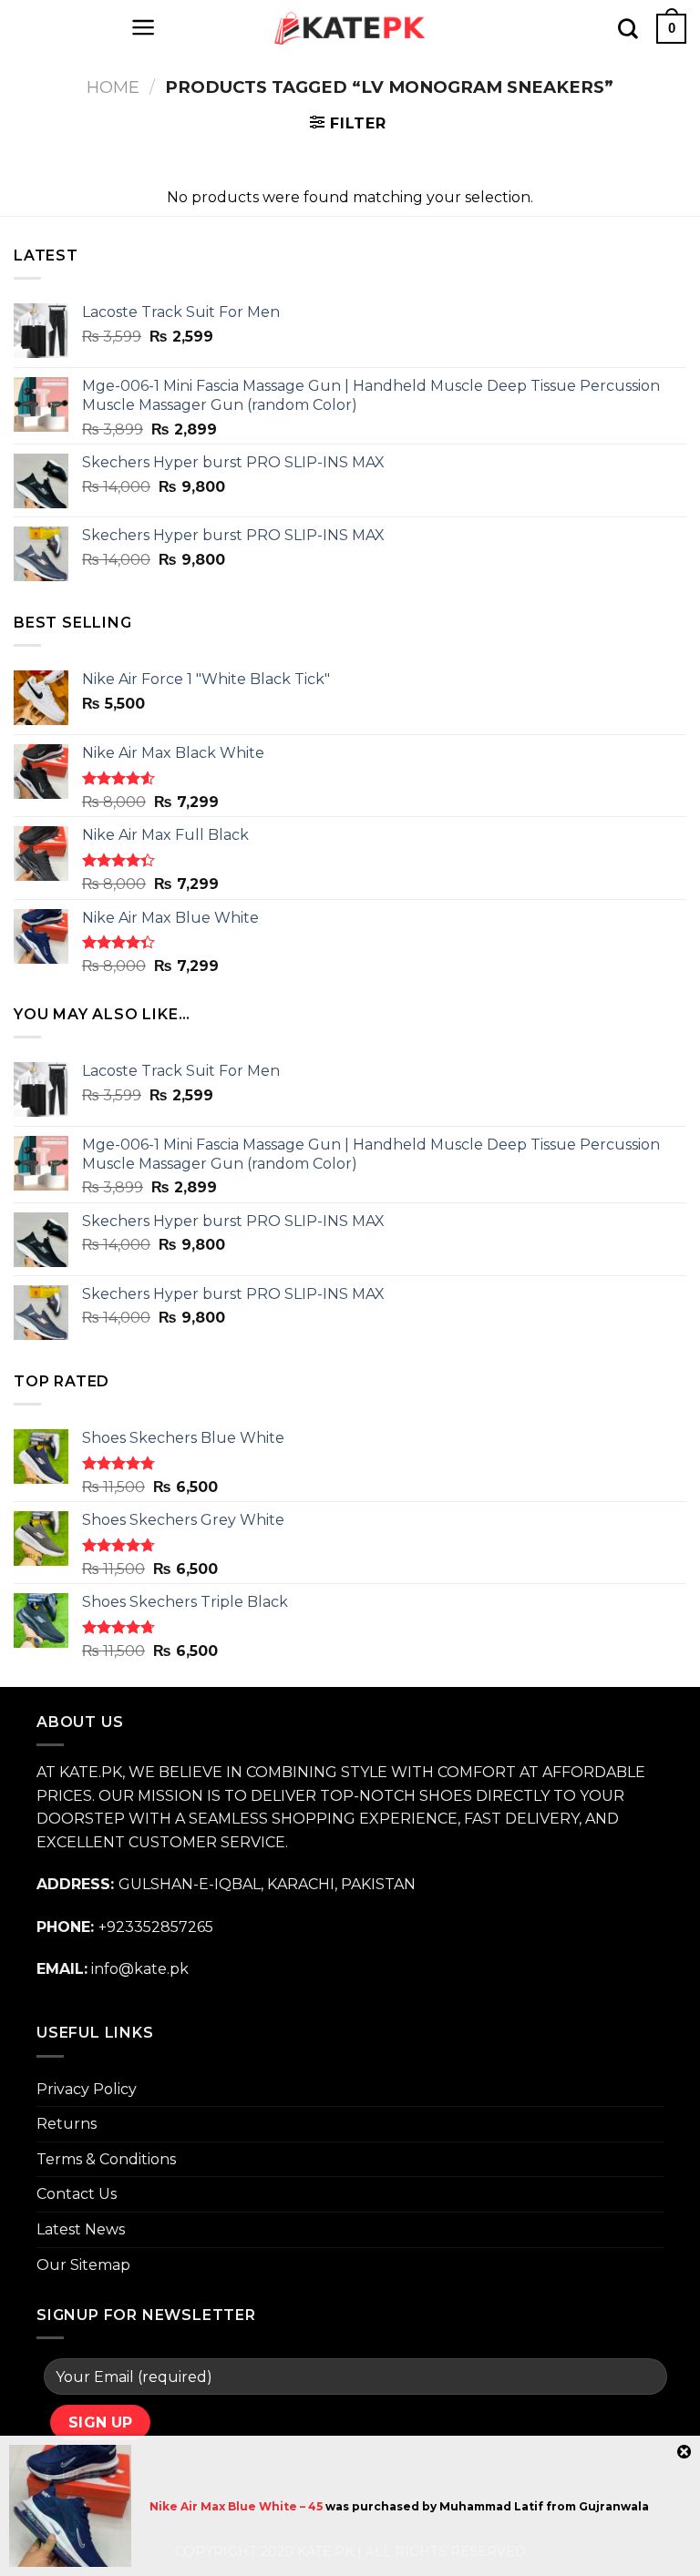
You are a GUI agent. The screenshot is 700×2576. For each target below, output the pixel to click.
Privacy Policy (87, 2089)
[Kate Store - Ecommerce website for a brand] (350, 28)
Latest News (81, 2229)
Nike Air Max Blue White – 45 (236, 2506)
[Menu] (144, 27)
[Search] (628, 28)
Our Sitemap (83, 2265)
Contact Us (77, 2194)
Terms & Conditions (106, 2159)
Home (113, 87)
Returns (67, 2124)
